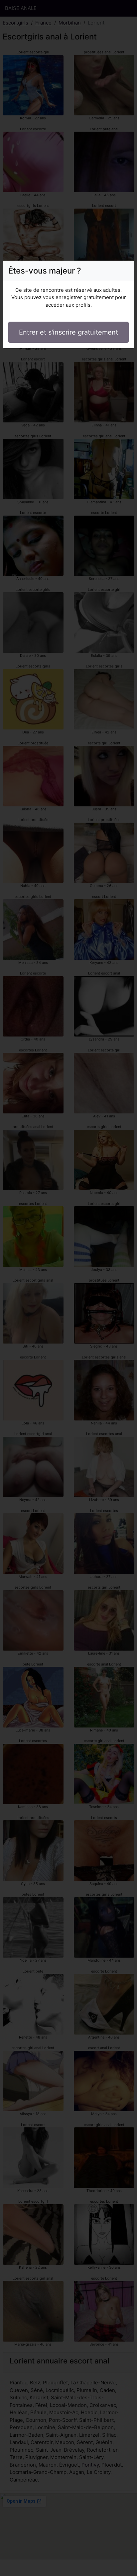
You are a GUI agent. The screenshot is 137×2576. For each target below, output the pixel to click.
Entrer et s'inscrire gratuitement (68, 332)
